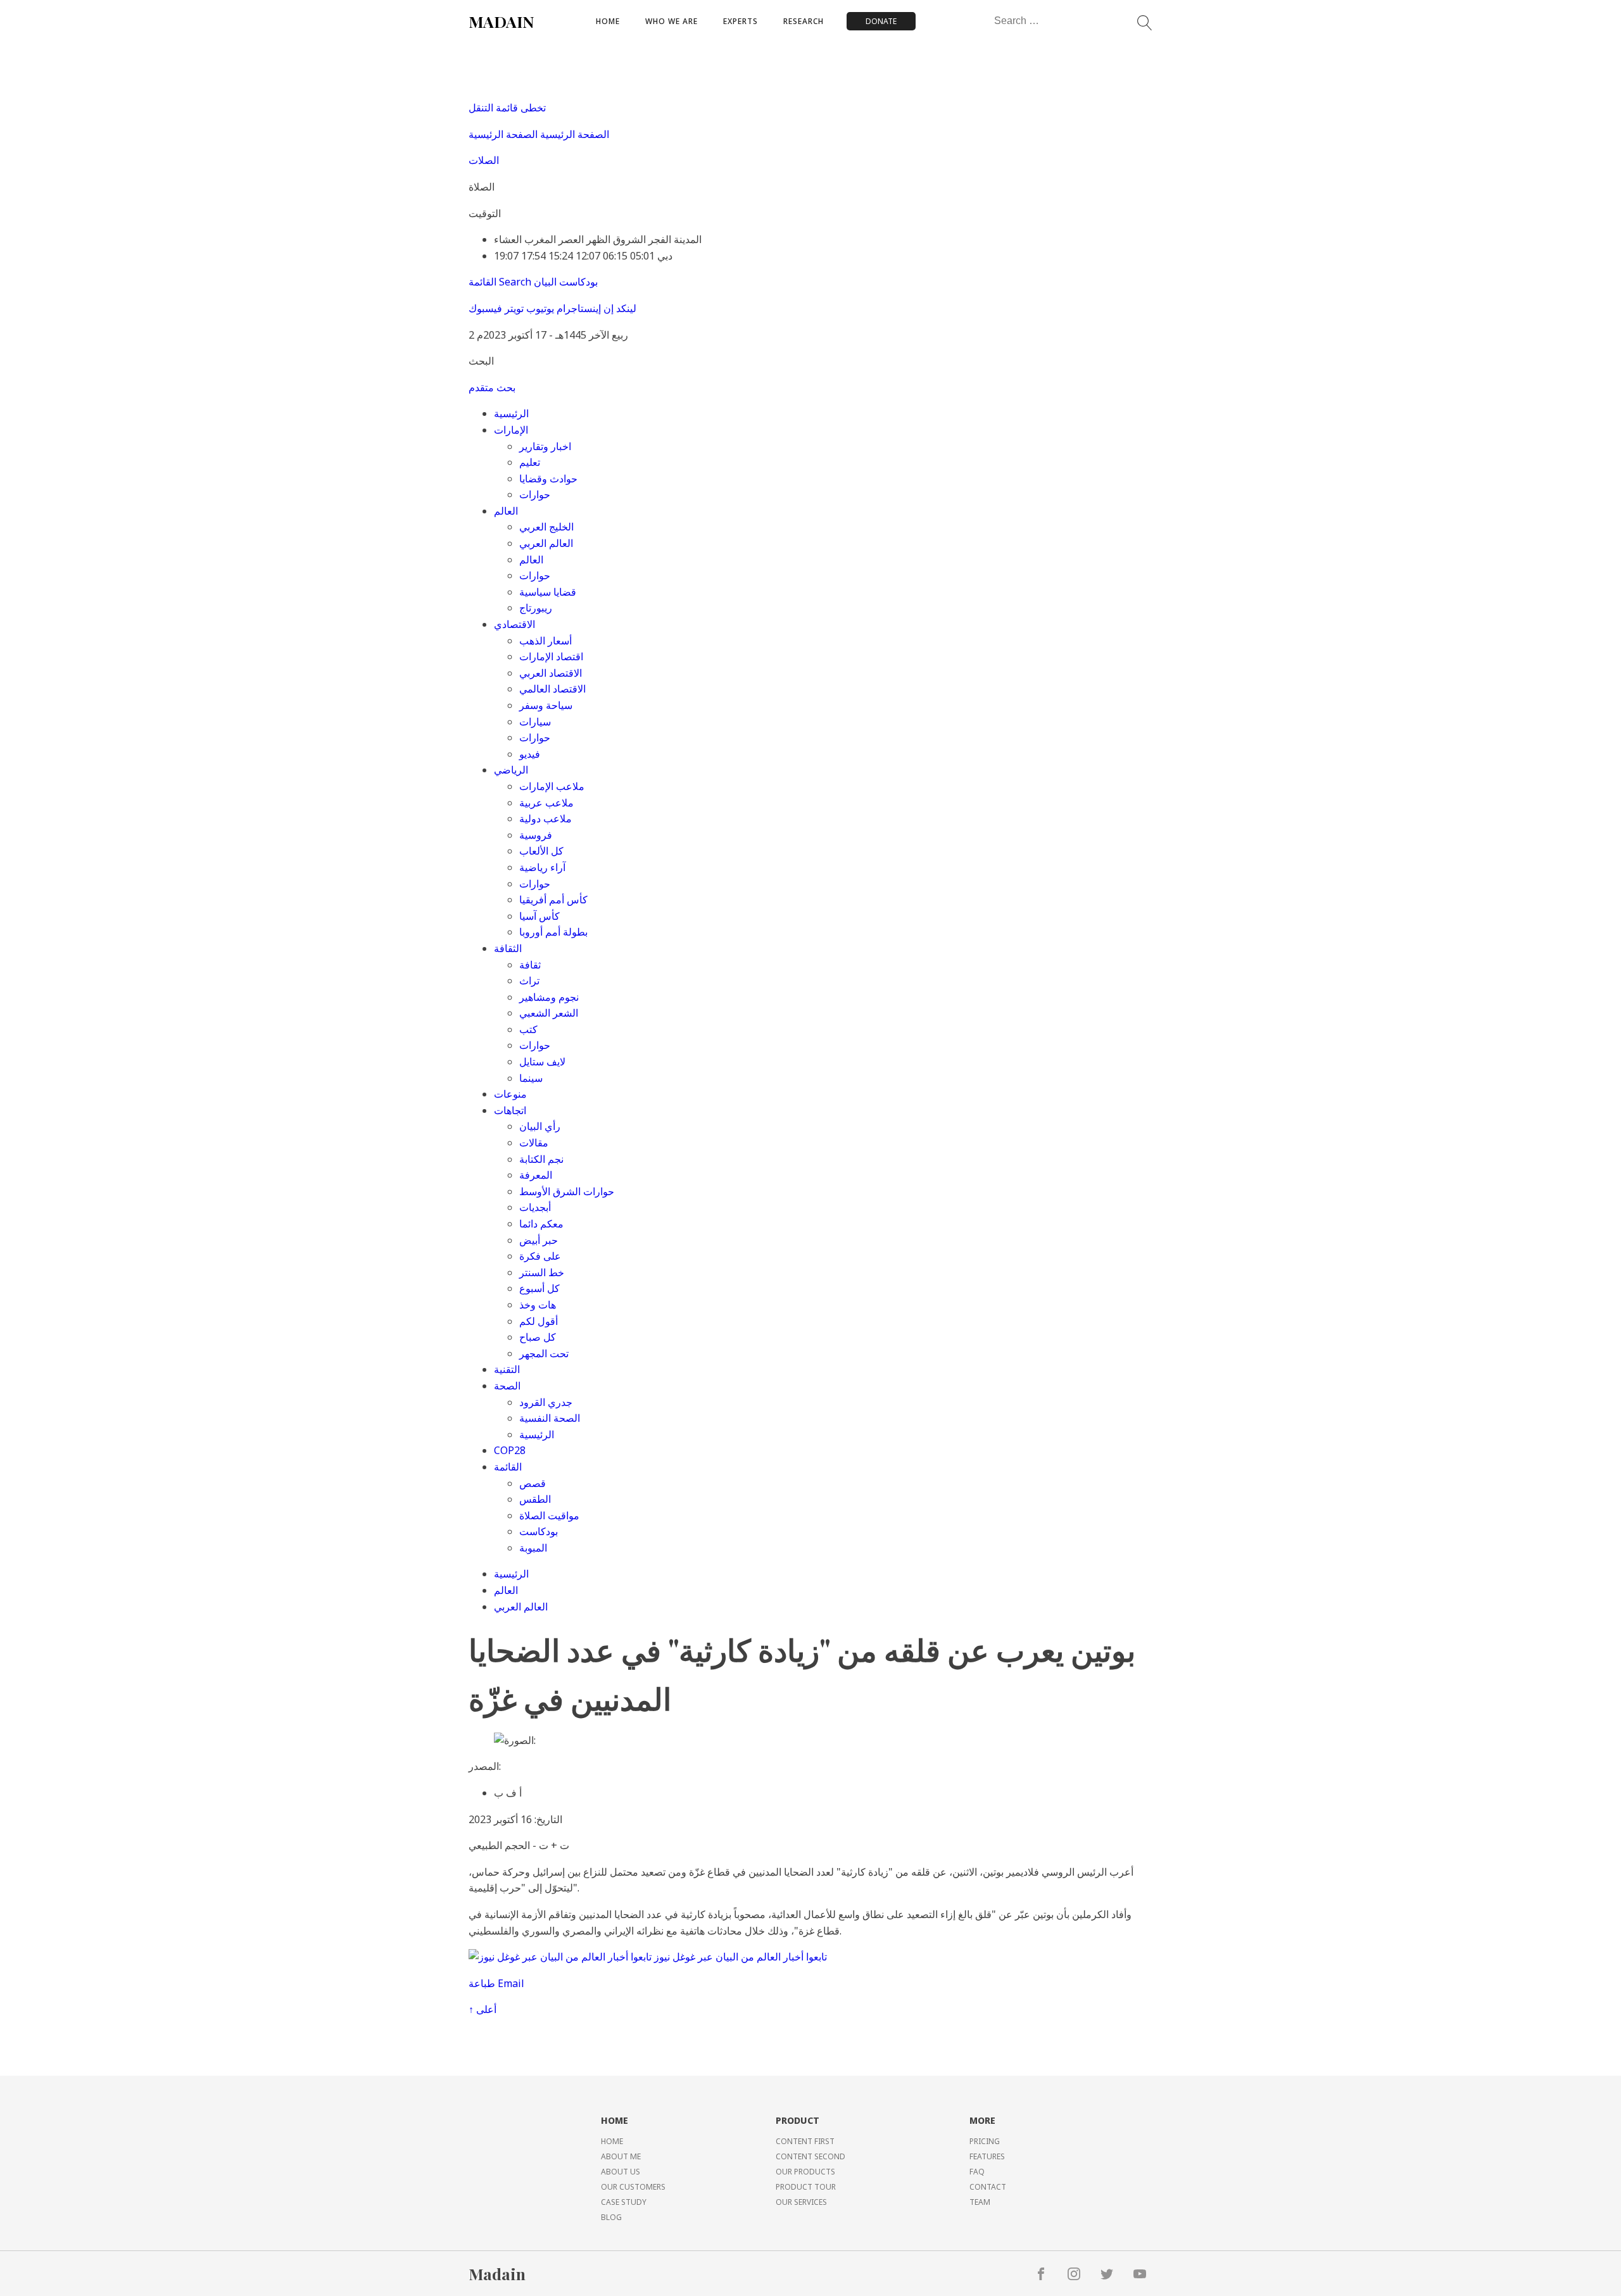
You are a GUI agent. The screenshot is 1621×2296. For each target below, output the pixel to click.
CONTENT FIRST (805, 2141)
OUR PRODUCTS (805, 2172)
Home (608, 21)
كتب (528, 1029)
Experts (741, 21)
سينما (531, 1078)
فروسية (536, 835)
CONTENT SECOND (810, 2156)
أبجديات (535, 1207)
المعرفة (536, 1175)
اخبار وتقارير (545, 446)
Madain (497, 2274)
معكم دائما (541, 1224)
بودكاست (539, 1531)
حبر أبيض (539, 1240)
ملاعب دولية (546, 819)
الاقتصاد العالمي (552, 689)
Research (804, 21)
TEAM (980, 2202)
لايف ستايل (542, 1062)
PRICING (985, 2141)
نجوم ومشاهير (549, 997)
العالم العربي (546, 543)
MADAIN (501, 21)
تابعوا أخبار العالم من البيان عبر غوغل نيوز (741, 1957)
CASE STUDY (624, 2202)
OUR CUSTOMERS (633, 2187)
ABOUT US (621, 2172)
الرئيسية (511, 413)
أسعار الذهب (546, 641)
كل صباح (538, 1337)
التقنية (507, 1369)
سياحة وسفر (546, 705)
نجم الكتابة (541, 1159)
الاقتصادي (514, 624)
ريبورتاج (536, 608)
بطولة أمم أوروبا (553, 932)
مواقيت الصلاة (549, 1515)
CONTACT (988, 2187)
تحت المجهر (544, 1353)
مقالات (534, 1143)
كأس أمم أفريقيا (553, 900)
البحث (481, 361)
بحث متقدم (492, 387)
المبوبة (533, 1548)
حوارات (535, 494)
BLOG (611, 2217)
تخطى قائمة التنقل (507, 108)
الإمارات (511, 430)
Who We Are (672, 21)
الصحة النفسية (550, 1418)
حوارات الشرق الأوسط (567, 1191)
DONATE (881, 21)
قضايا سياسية (548, 592)
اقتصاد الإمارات (551, 656)
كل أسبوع (539, 1288)
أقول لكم (539, 1321)
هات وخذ (538, 1305)
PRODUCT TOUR (806, 2187)
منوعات (510, 1094)
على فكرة (540, 1256)
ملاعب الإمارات (552, 786)
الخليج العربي (546, 527)
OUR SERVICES (801, 2202)
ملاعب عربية (546, 803)
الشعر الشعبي (549, 1013)
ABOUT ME (621, 2156)
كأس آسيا (539, 916)
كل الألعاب (541, 851)
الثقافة (508, 948)
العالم (506, 511)
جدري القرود (546, 1402)
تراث (529, 981)
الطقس (535, 1499)
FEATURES (987, 2156)
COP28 (510, 1450)
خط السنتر (542, 1272)
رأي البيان (540, 1126)
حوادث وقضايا (548, 479)
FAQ (977, 2172)
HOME (612, 2141)
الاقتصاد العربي (551, 673)
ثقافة (530, 965)
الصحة (507, 1386)
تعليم (530, 462)
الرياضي (511, 770)
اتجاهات (510, 1110)
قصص (533, 1483)
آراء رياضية (542, 867)
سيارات (535, 722)
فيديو (530, 754)
